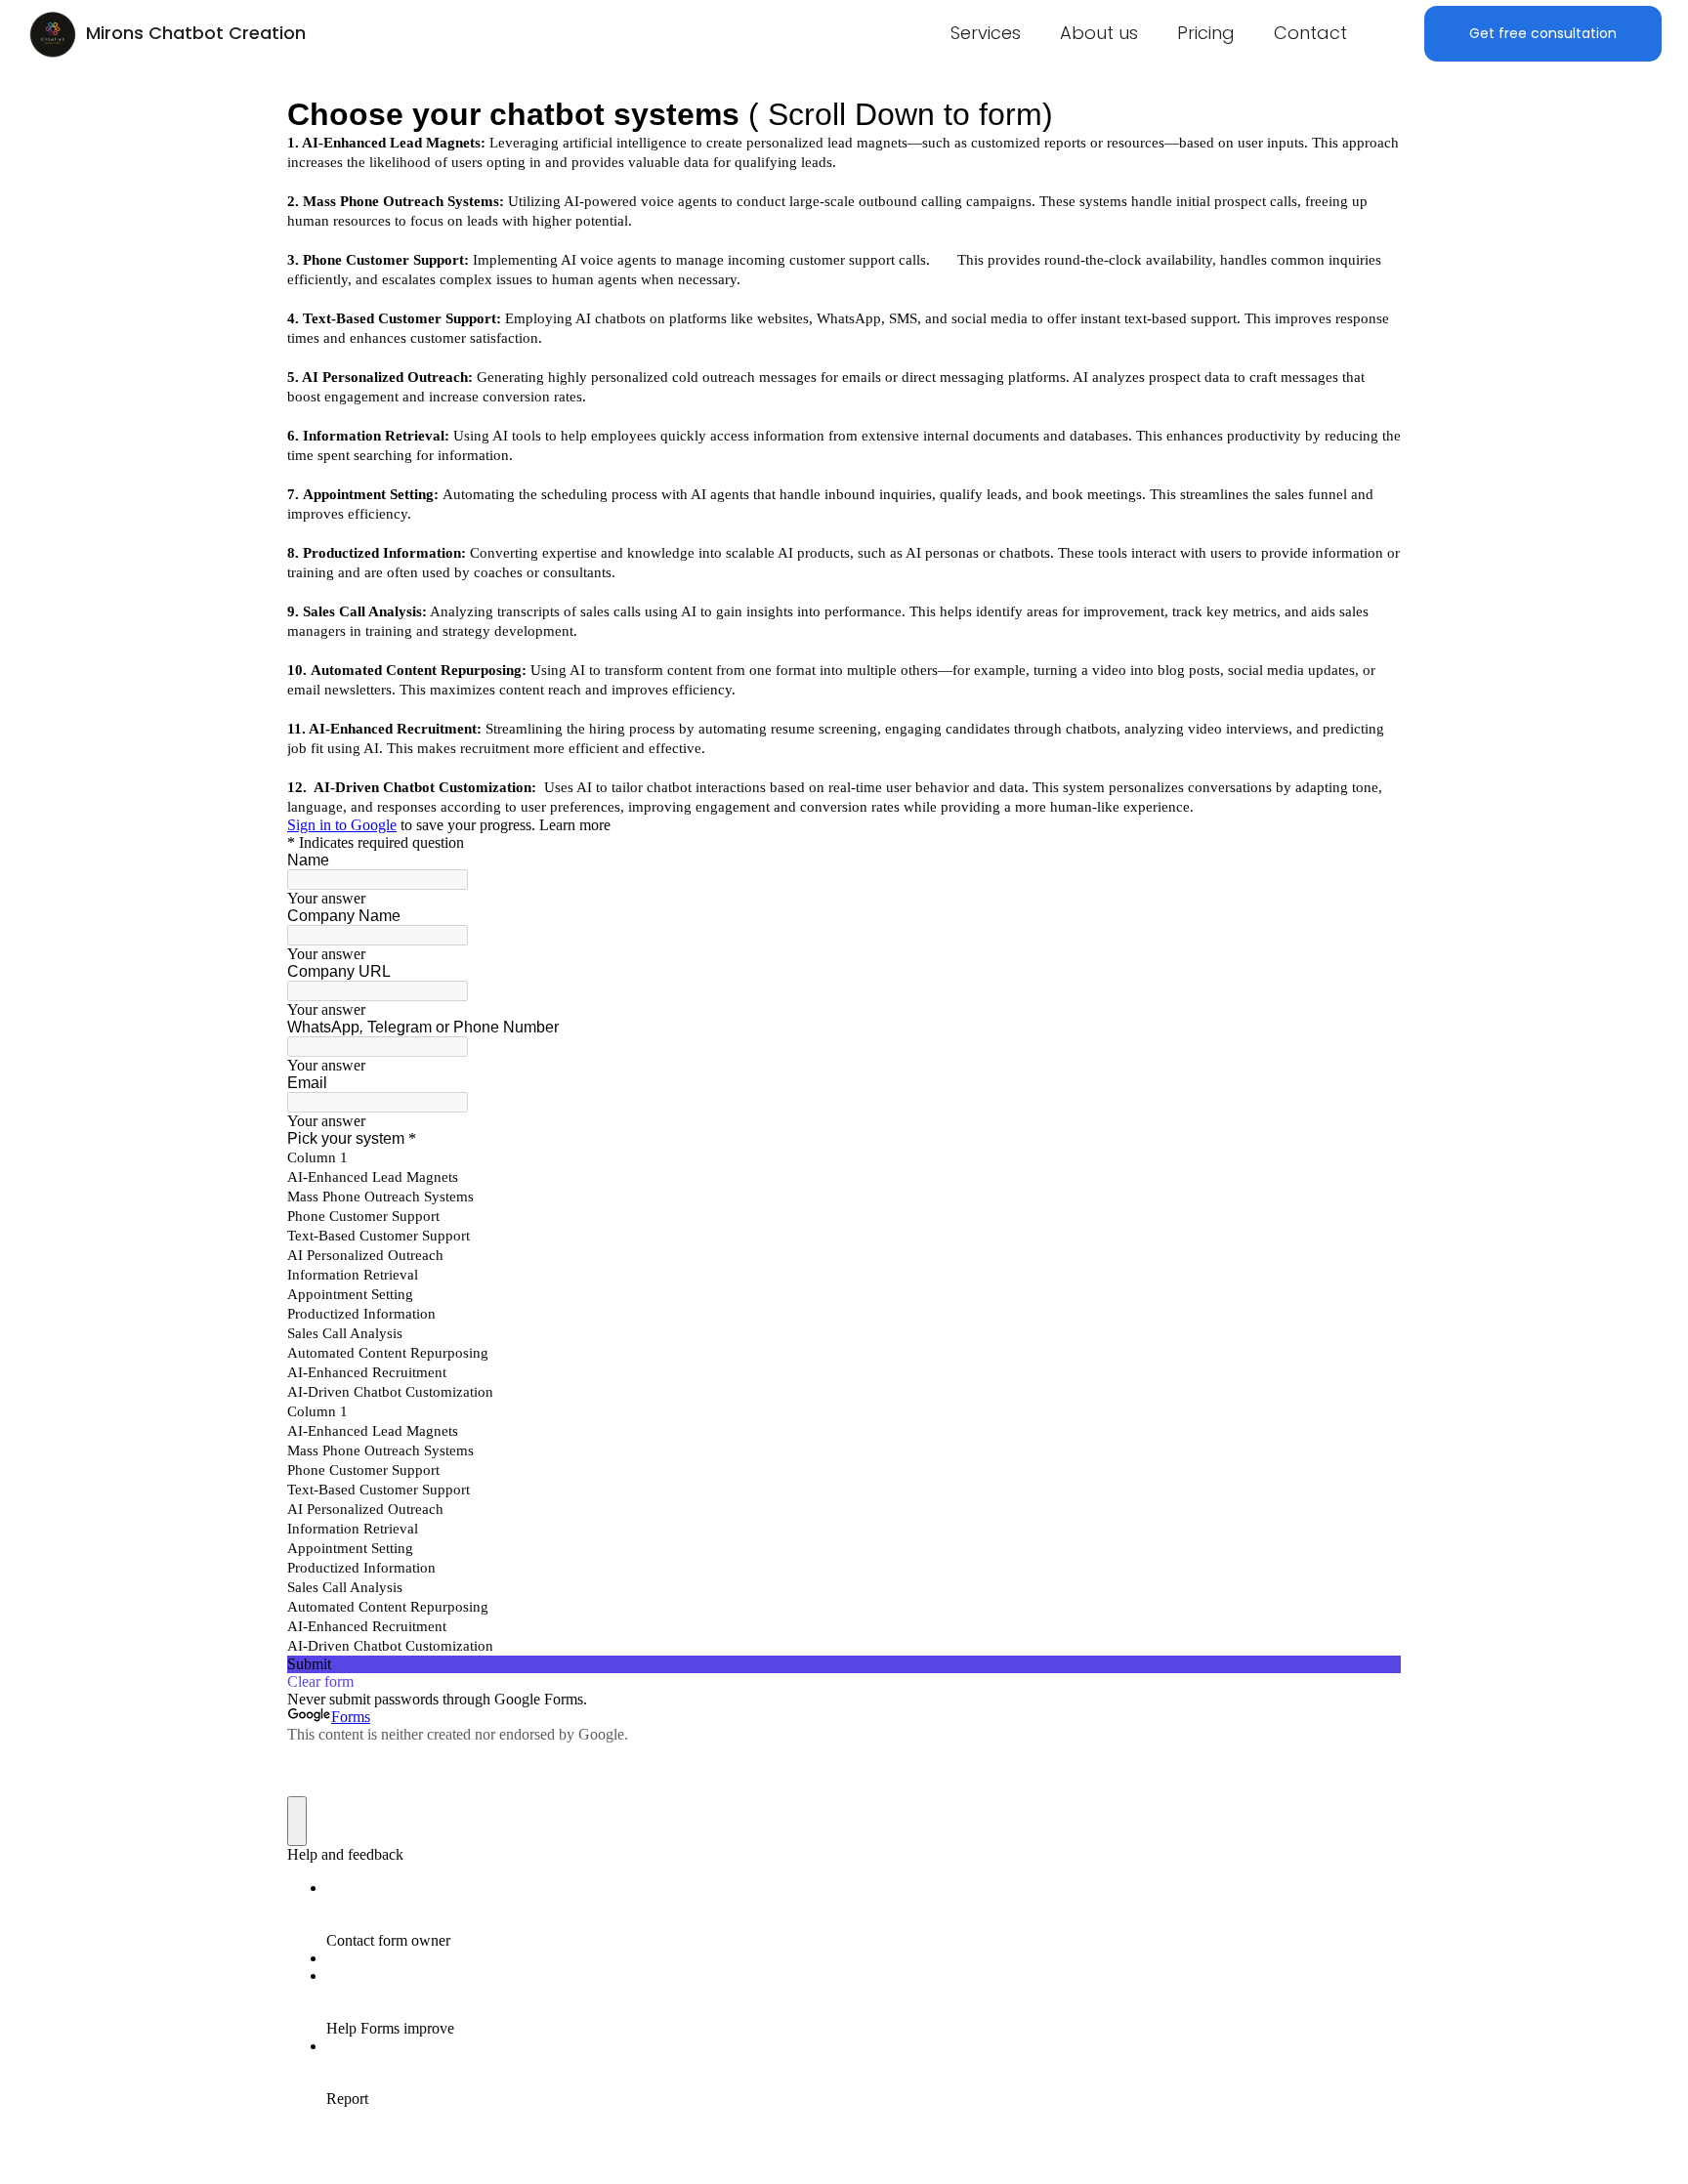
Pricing (1206, 33)
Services (986, 33)
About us (1099, 33)
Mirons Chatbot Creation (196, 33)
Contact (1310, 33)
